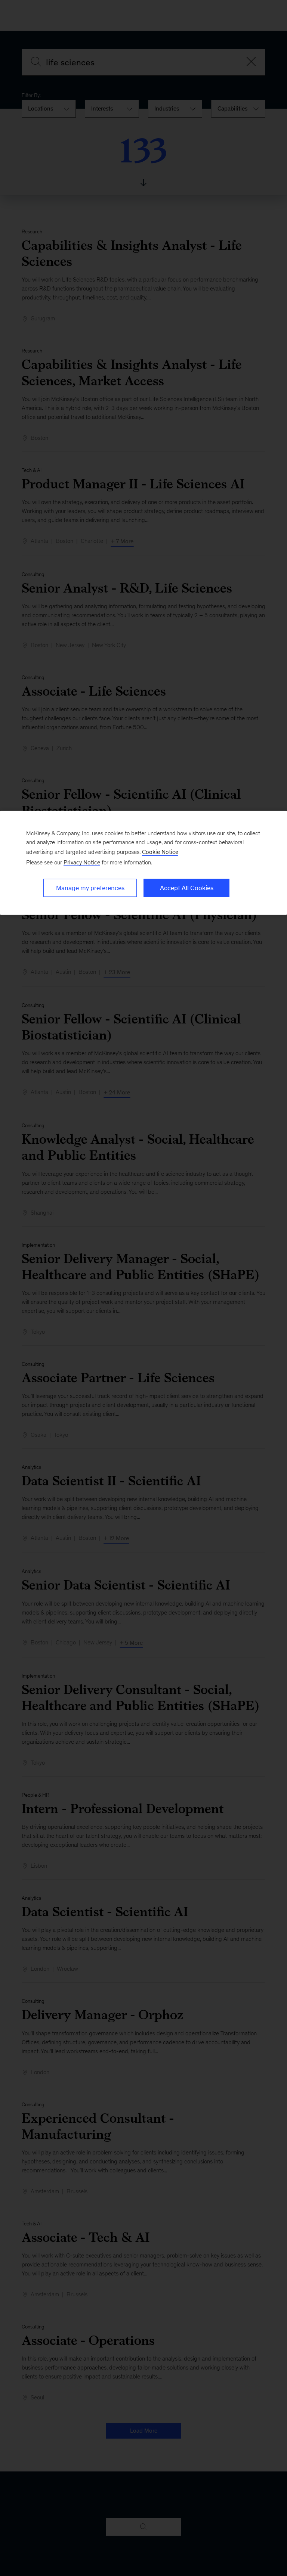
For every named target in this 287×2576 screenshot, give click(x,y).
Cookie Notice (160, 852)
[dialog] (143, 863)
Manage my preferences (90, 888)
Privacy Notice (82, 862)
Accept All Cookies (187, 888)
